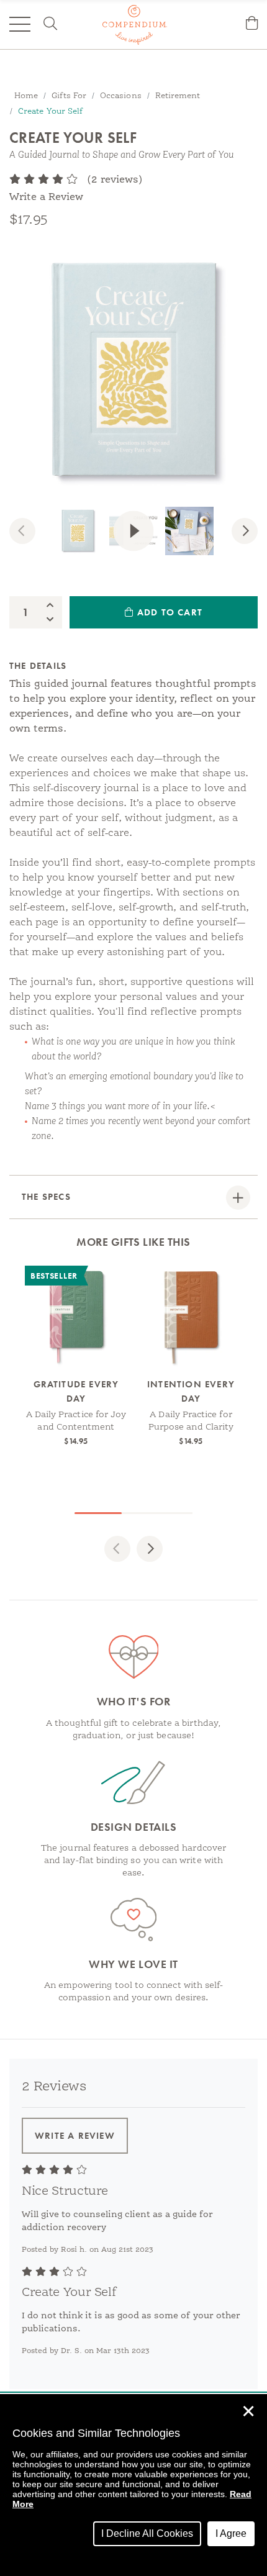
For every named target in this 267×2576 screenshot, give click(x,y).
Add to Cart (168, 612)
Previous (31, 533)
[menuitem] (252, 25)
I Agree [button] (231, 2533)
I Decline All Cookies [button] (147, 2533)
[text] (43, 180)
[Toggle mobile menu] (20, 24)
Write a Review (46, 197)
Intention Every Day (191, 1391)
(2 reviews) (115, 180)
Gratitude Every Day (76, 1391)
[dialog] (133, 2485)
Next (253, 533)
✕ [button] (248, 2411)
